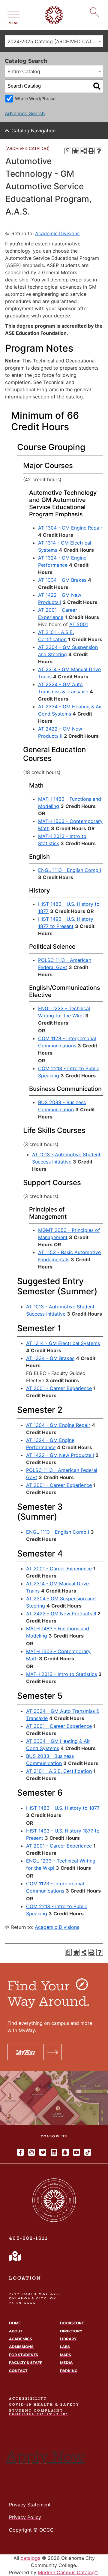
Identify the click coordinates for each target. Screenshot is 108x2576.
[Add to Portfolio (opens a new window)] (76, 151)
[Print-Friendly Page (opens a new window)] (91, 151)
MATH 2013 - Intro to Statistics (61, 1674)
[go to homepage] (54, 2220)
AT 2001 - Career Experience (59, 1388)
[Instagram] (31, 2152)
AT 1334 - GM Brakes (62, 580)
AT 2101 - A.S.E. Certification (59, 1771)
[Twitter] (43, 2152)
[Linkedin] (54, 2152)
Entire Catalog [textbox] (24, 71)
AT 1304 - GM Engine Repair (70, 528)
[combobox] (54, 41)
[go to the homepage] (54, 23)
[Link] (15, 2256)
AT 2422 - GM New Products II (61, 1614)
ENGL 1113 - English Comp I (70, 870)
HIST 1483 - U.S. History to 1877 (63, 1808)
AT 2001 (79, 624)
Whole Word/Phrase (35, 99)
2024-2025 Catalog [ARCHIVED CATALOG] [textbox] (55, 41)
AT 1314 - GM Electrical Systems (63, 1343)
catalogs (30, 2558)
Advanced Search (25, 113)
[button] (35, 2052)
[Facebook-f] (20, 2152)
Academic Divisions (57, 233)
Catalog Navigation (33, 131)
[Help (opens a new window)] (99, 151)
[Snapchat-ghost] (65, 2152)
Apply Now (45, 2457)
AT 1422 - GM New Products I (60, 1455)
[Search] (97, 86)
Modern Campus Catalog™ (68, 2572)
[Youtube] (76, 2152)
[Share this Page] (83, 151)
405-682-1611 (28, 2238)
